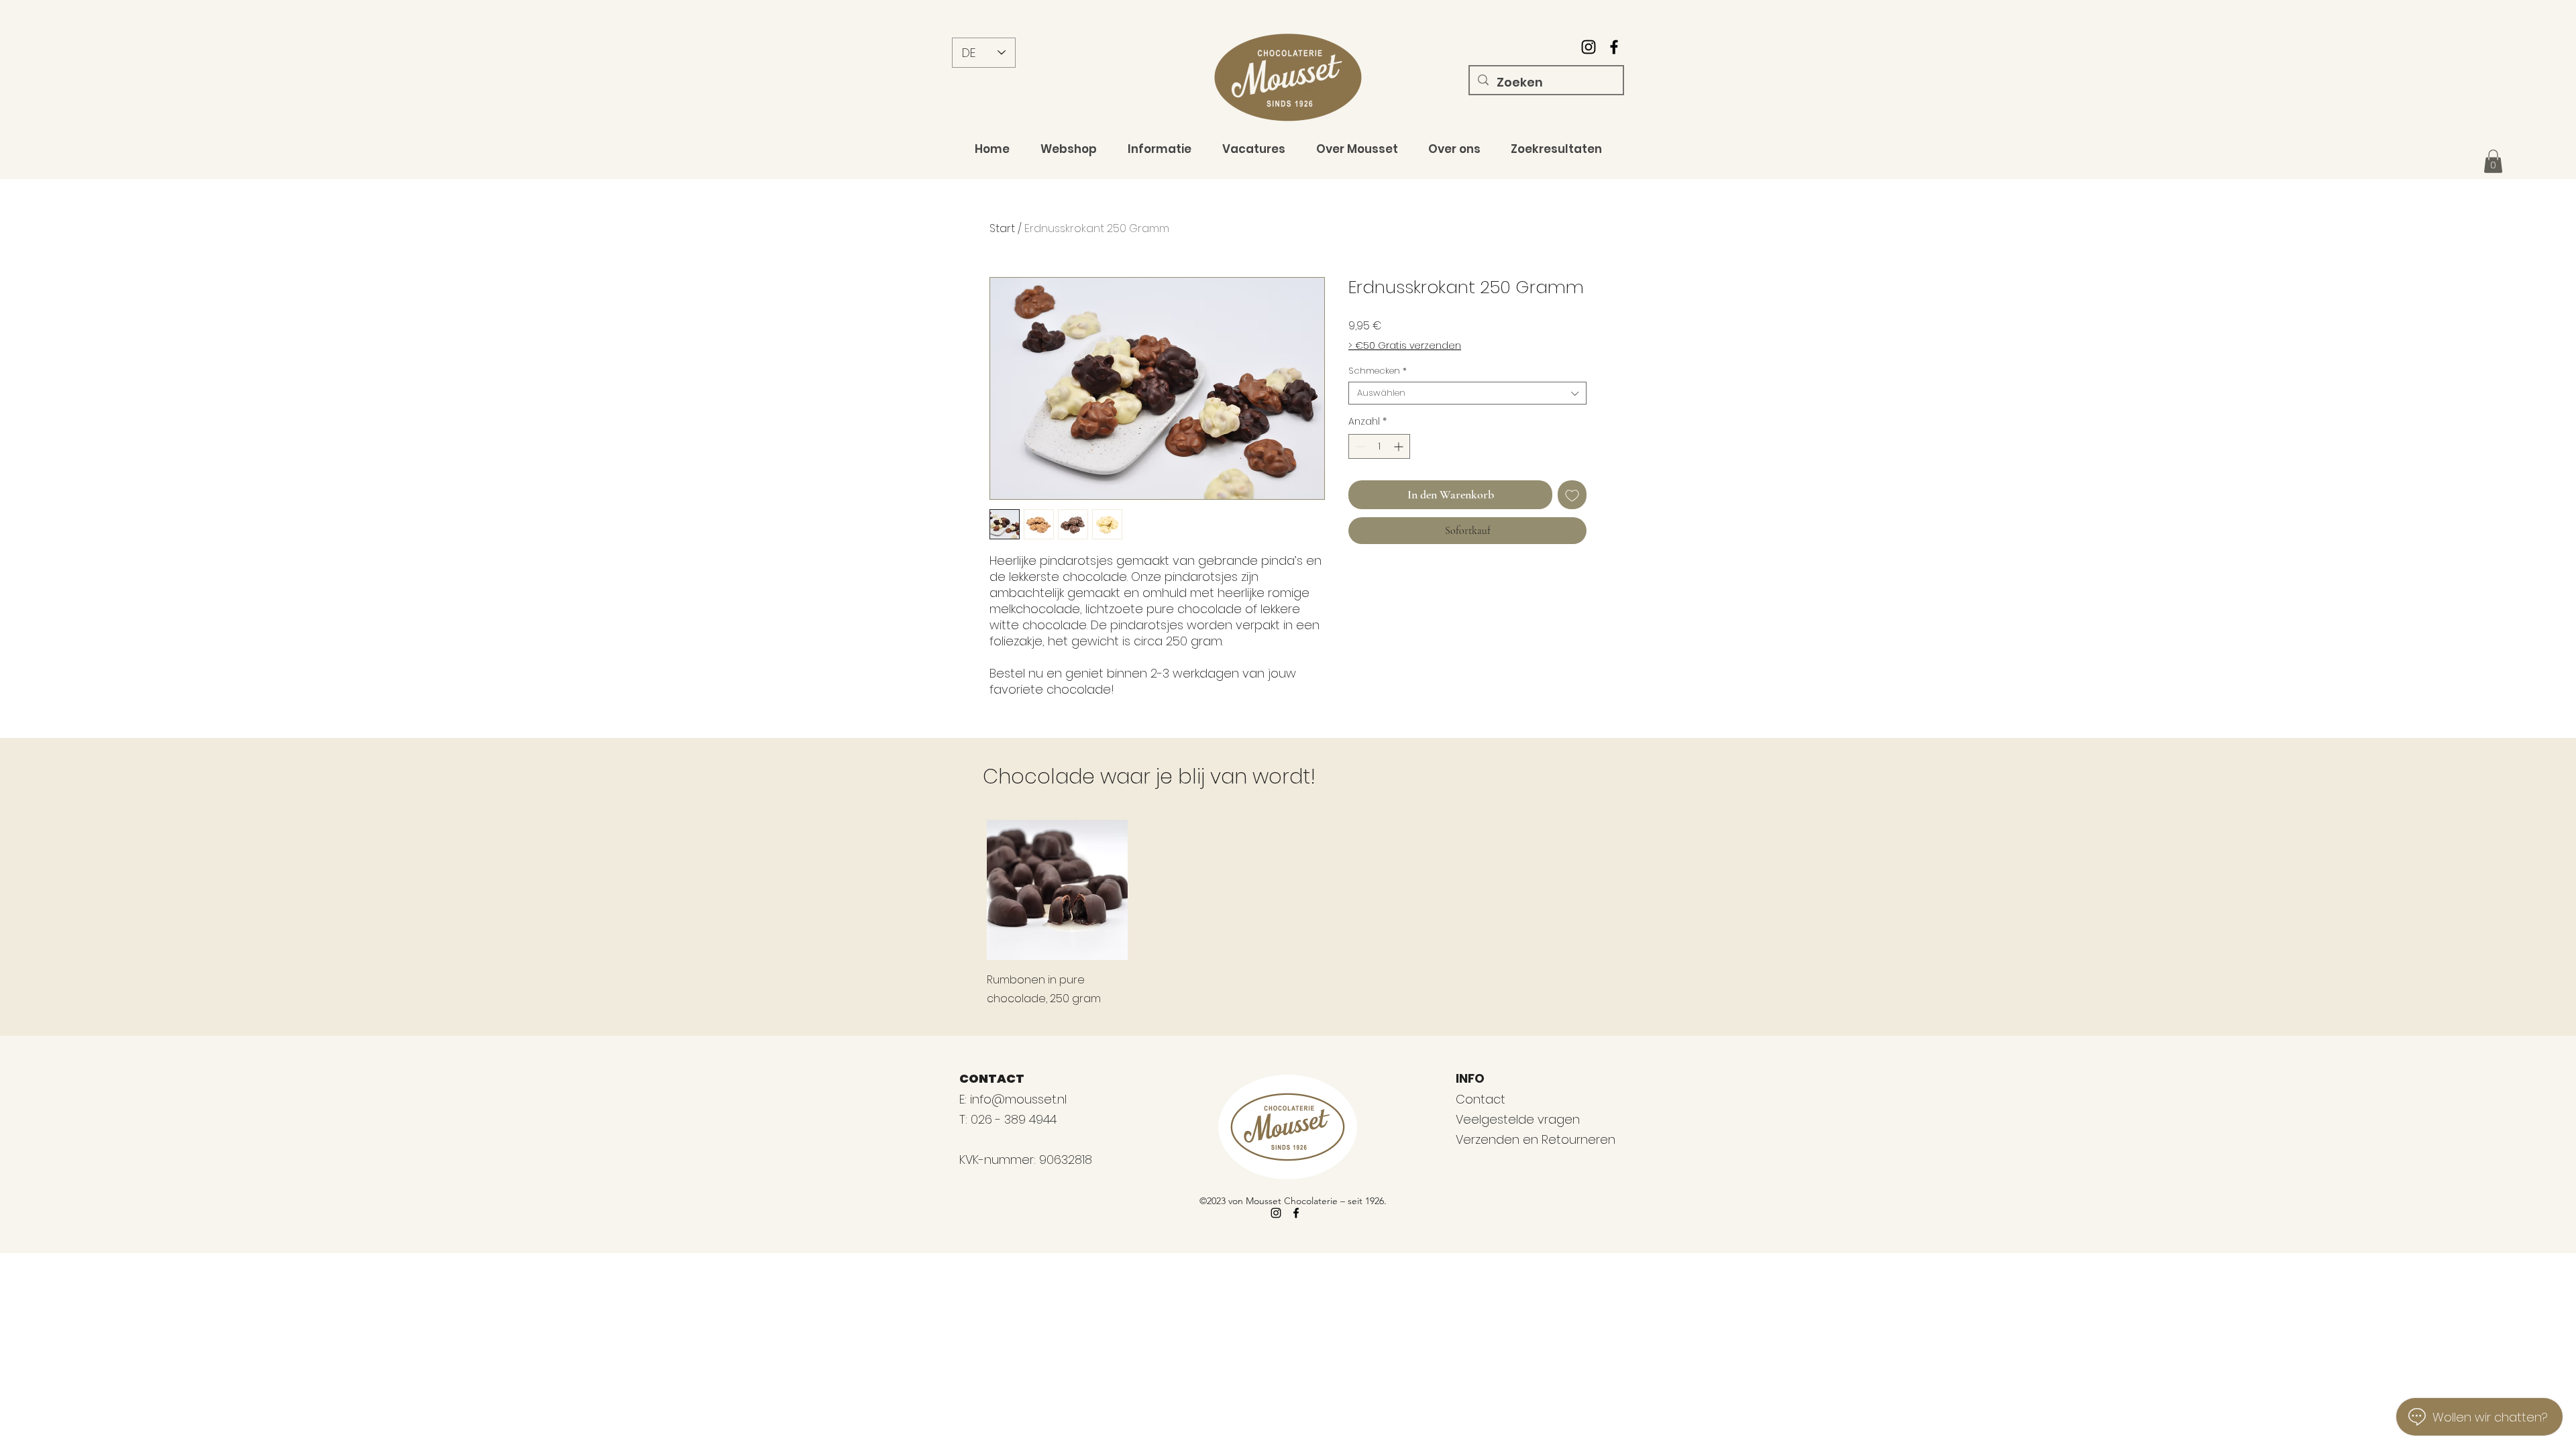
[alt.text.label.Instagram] (1589, 47)
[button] (2493, 161)
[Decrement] (1359, 446)
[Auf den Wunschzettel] (1572, 495)
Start (1002, 228)
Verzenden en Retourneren (1536, 1139)
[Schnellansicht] (1057, 890)
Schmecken (1378, 371)
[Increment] (1400, 446)
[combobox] (1467, 393)
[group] (1288, 914)
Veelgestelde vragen (1518, 1119)
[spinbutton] (1379, 446)
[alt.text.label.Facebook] (1614, 47)
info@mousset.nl (1018, 1099)
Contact (1481, 1099)
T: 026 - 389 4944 (1010, 1119)
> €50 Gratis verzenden (1405, 346)
